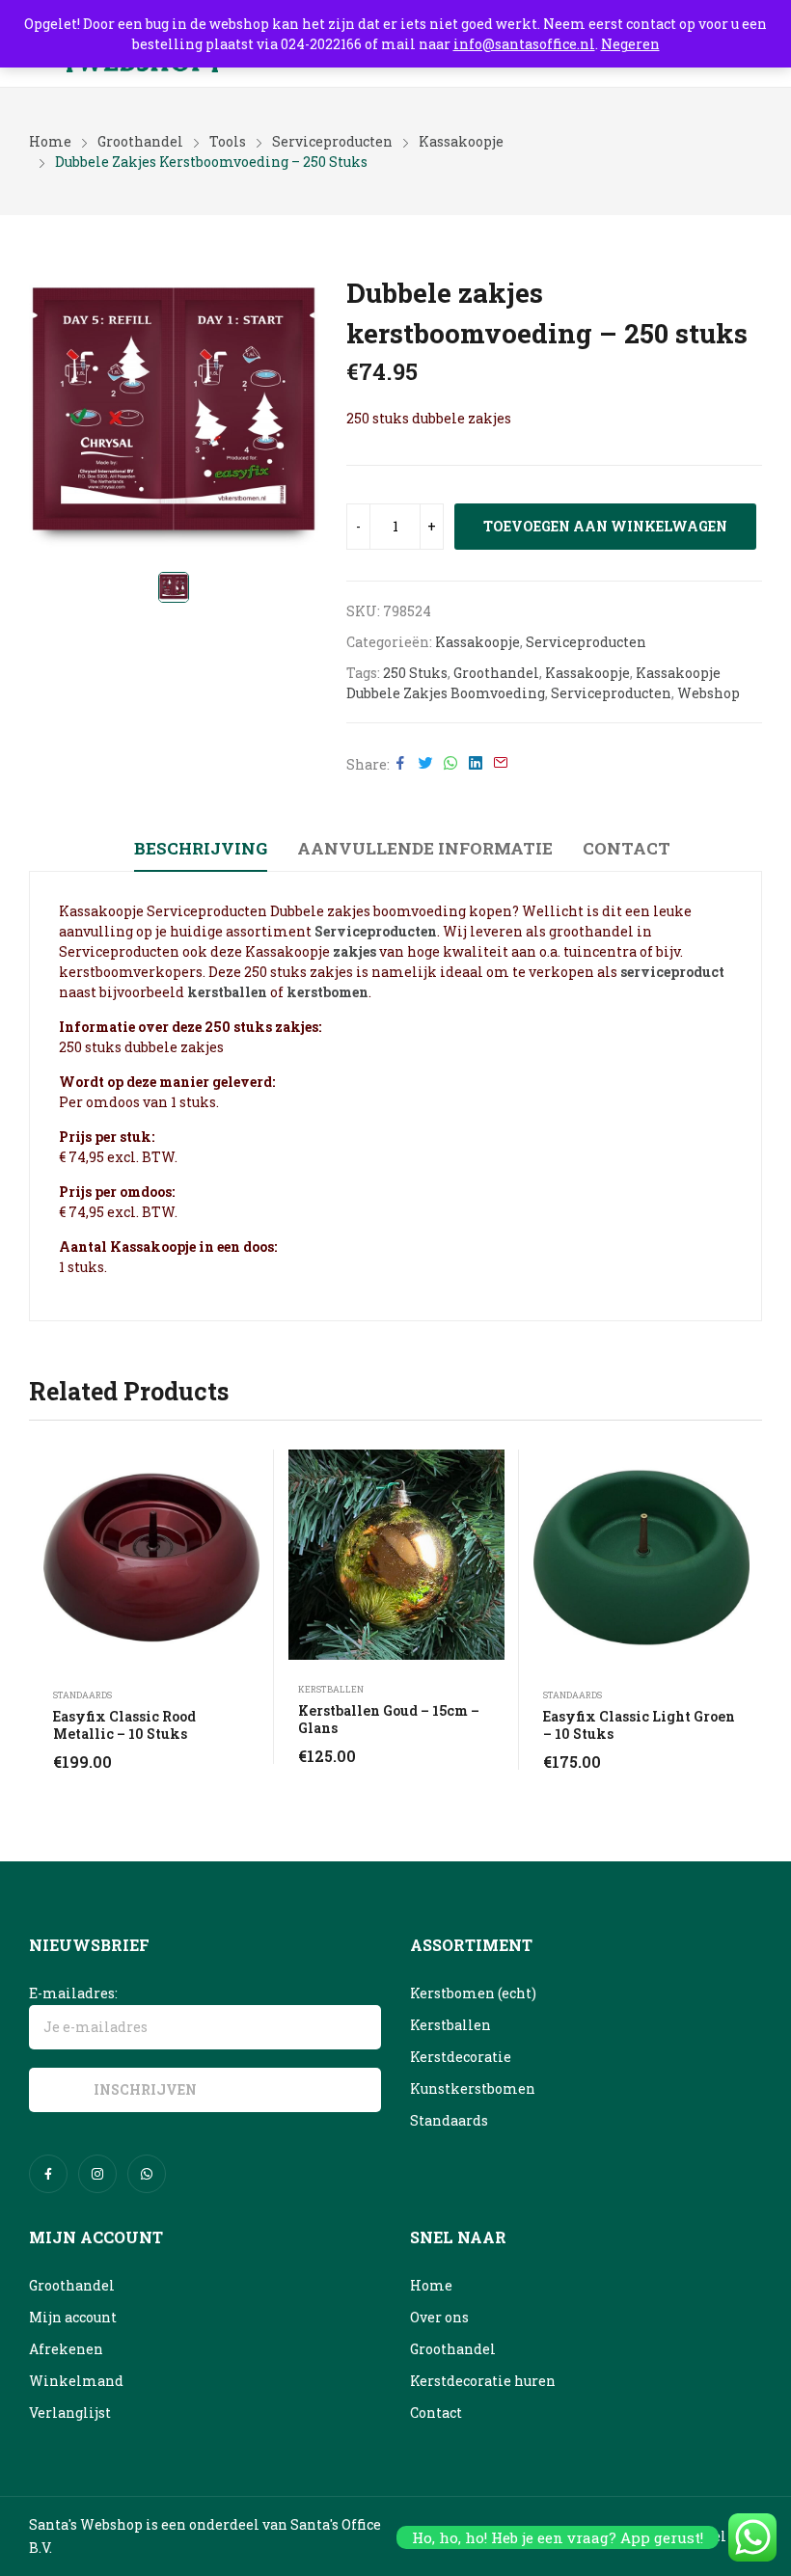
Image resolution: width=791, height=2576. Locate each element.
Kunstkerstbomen (473, 2088)
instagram (97, 2174)
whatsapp (147, 2174)
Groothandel (496, 673)
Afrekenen (66, 2349)
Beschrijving (201, 848)
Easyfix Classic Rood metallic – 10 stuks (124, 1725)
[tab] (201, 852)
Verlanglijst (70, 2413)
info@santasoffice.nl (524, 44)
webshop (709, 693)
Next (748, 1610)
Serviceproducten (586, 642)
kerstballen (227, 992)
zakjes (355, 951)
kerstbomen (327, 992)
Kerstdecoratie (461, 2057)
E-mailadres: (73, 1993)
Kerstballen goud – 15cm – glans (389, 1719)
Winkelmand (76, 2381)
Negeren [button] (630, 44)
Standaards (82, 1695)
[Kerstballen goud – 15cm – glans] (396, 1555)
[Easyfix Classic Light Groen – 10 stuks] (641, 1558)
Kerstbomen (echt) (473, 1993)
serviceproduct (672, 972)
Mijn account (73, 2317)
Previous (43, 1610)
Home (431, 2285)
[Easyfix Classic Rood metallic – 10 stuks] (151, 1558)
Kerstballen (331, 1689)
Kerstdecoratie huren (483, 2381)
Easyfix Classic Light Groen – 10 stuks (639, 1725)
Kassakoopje (477, 642)
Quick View (250, 1469)
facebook (48, 2174)
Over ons (439, 2317)
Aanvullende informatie (425, 848)
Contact (627, 848)
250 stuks (415, 673)
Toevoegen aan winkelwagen (605, 526)
